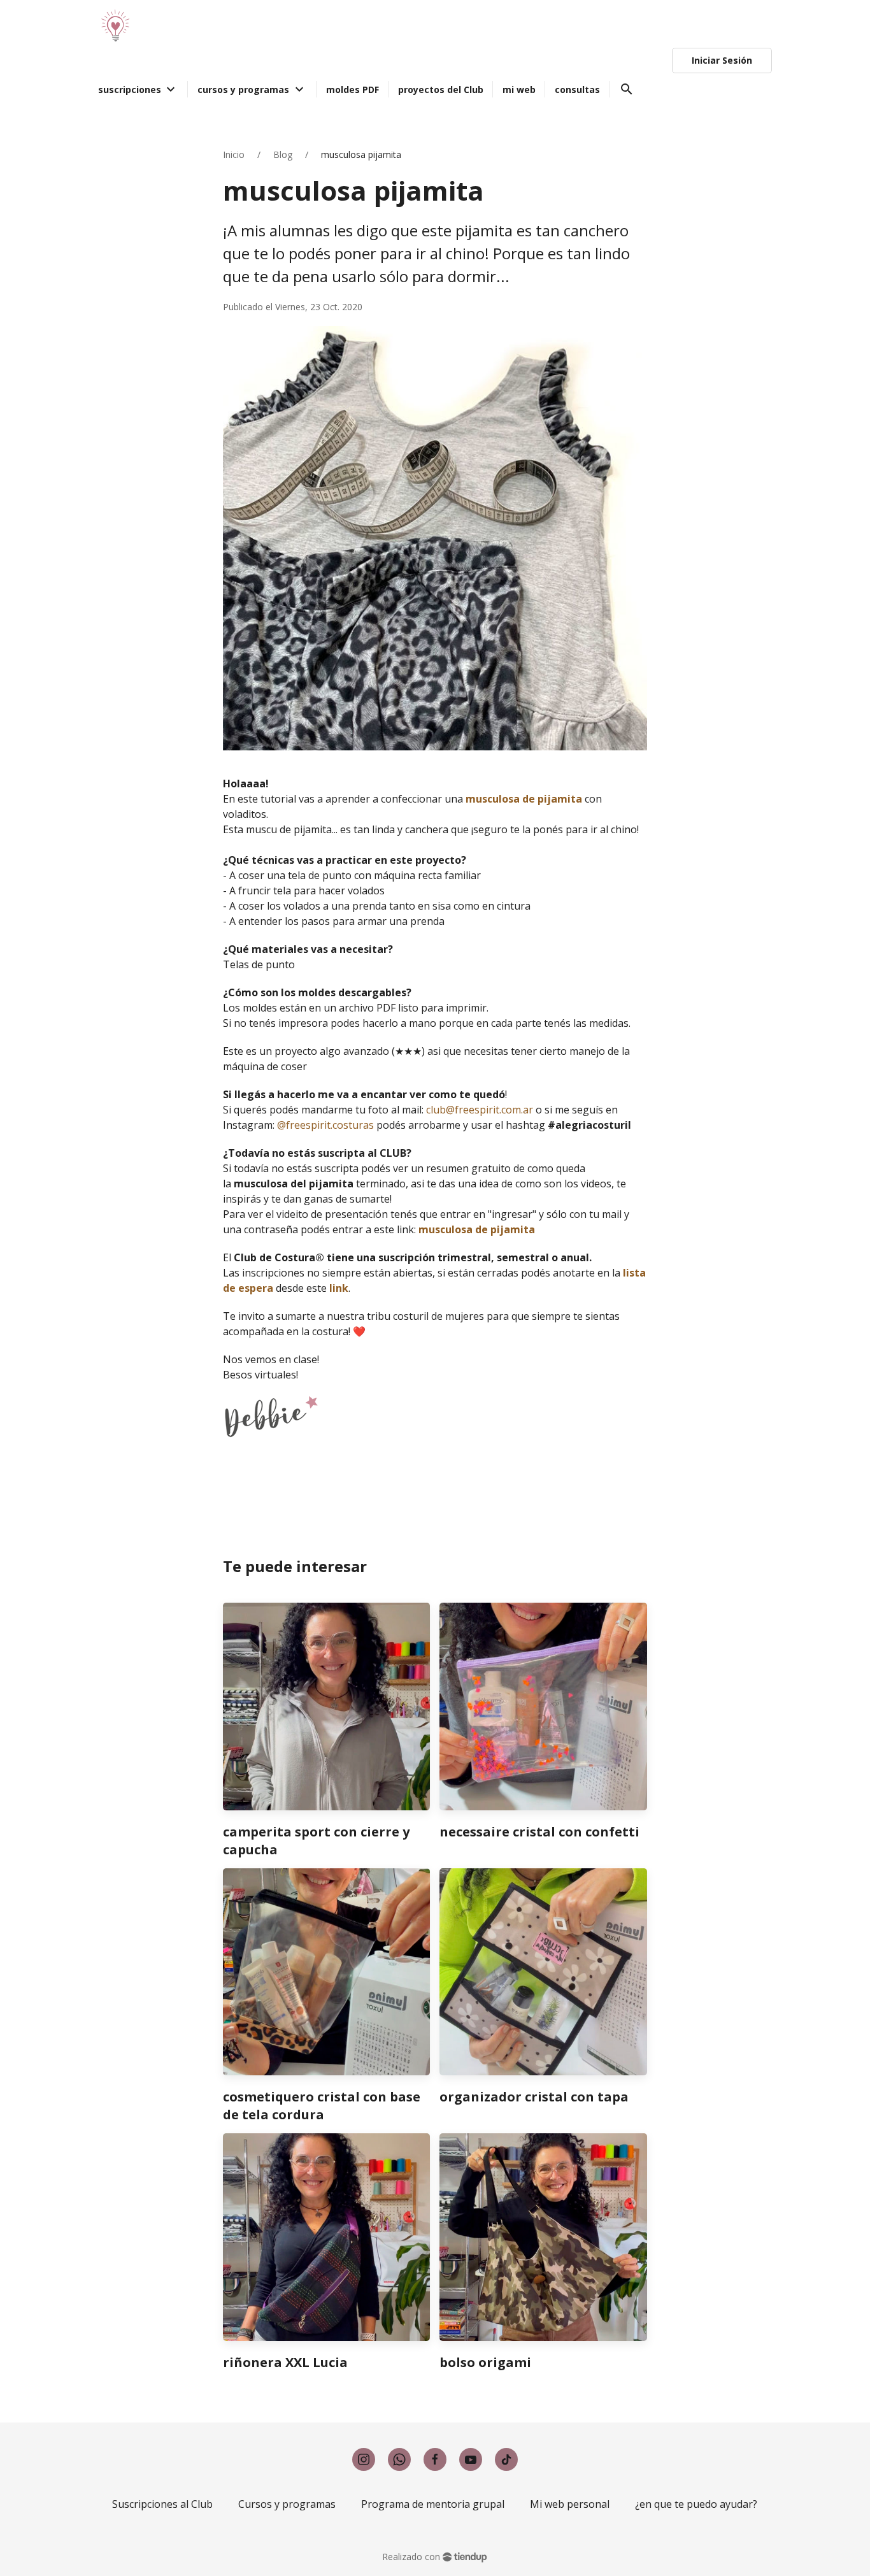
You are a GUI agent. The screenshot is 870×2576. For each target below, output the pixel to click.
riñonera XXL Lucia (285, 2362)
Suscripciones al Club (162, 2504)
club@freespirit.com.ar (480, 1110)
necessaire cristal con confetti (539, 1832)
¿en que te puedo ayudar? (696, 2504)
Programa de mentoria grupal (433, 2504)
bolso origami (485, 2362)
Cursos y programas (287, 2504)
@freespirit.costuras (325, 1125)
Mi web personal (570, 2504)
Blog (283, 154)
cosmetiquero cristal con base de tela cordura (322, 2106)
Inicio (234, 154)
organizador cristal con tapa (534, 2097)
